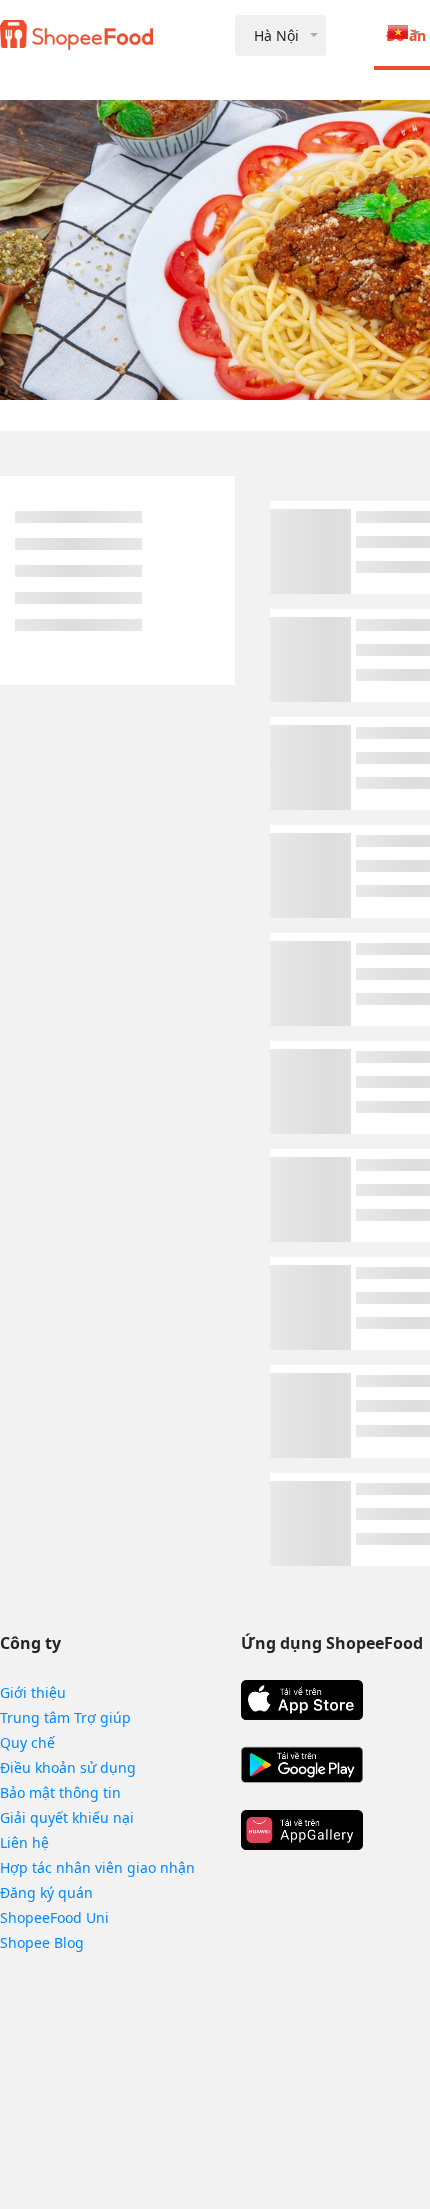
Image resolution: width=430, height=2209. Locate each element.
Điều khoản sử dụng (68, 1767)
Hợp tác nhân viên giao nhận (97, 1867)
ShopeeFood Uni (54, 1917)
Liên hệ (24, 1842)
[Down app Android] (302, 1765)
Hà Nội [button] (276, 35)
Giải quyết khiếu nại (67, 1817)
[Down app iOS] (302, 1700)
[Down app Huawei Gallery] (302, 1830)
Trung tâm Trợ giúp (65, 1717)
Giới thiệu (33, 1692)
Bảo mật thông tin (60, 1792)
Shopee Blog (42, 1942)
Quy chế (27, 1742)
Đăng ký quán (46, 1892)
